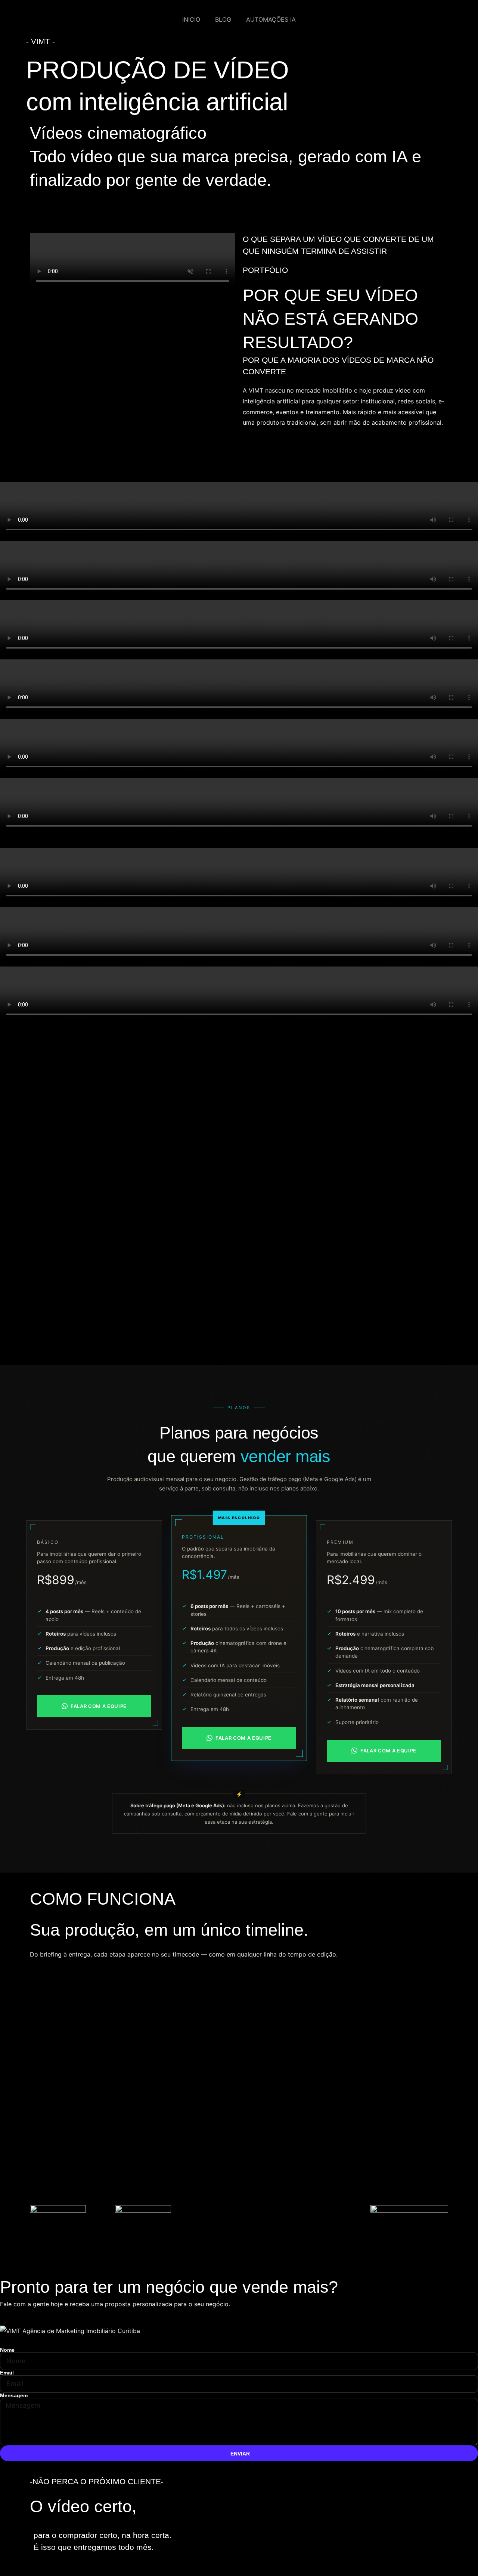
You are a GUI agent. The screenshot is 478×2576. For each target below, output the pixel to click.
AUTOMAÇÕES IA (271, 19)
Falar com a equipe (99, 1706)
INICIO (191, 19)
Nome (7, 2350)
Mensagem (14, 2395)
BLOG (223, 19)
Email (7, 2373)
